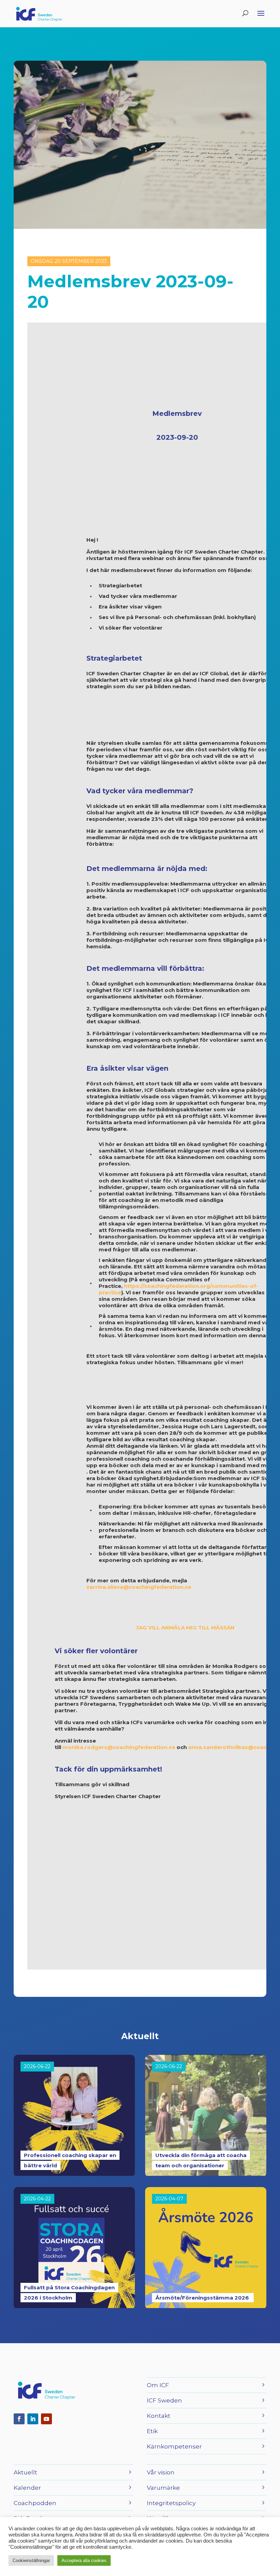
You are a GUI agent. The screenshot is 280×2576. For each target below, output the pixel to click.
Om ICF (158, 2385)
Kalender (27, 2488)
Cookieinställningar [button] (31, 2560)
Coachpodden (35, 2503)
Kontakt (159, 2416)
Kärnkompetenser (174, 2446)
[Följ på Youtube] (46, 2419)
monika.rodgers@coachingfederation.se (119, 1747)
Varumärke (163, 2488)
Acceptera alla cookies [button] (84, 2560)
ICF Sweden (164, 2400)
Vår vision (161, 2472)
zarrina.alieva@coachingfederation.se (139, 1587)
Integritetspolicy (171, 2503)
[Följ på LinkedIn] (33, 2419)
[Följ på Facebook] (19, 2419)
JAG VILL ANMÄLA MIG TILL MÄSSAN (185, 1628)
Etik (152, 2431)
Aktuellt (25, 2472)
